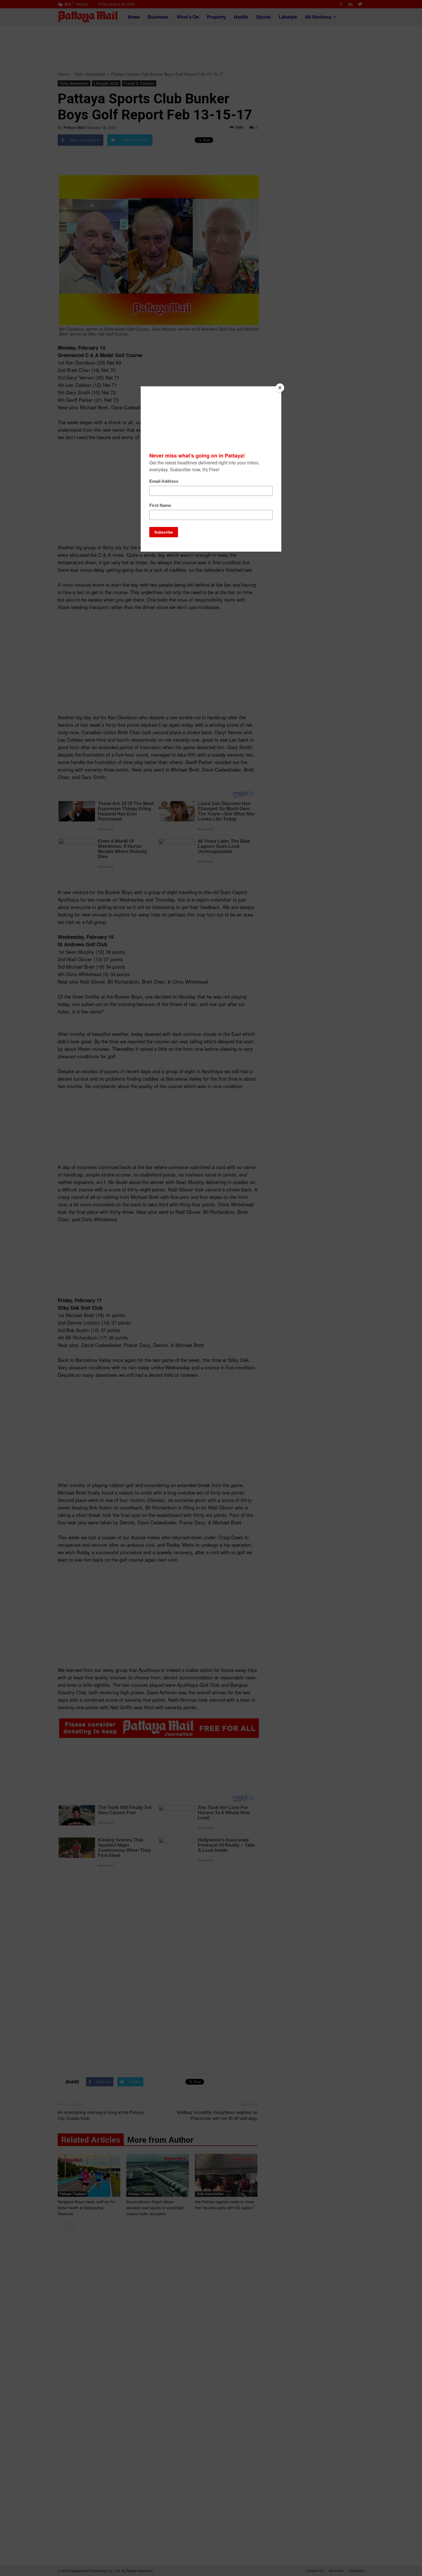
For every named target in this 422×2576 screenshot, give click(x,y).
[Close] (280, 388)
